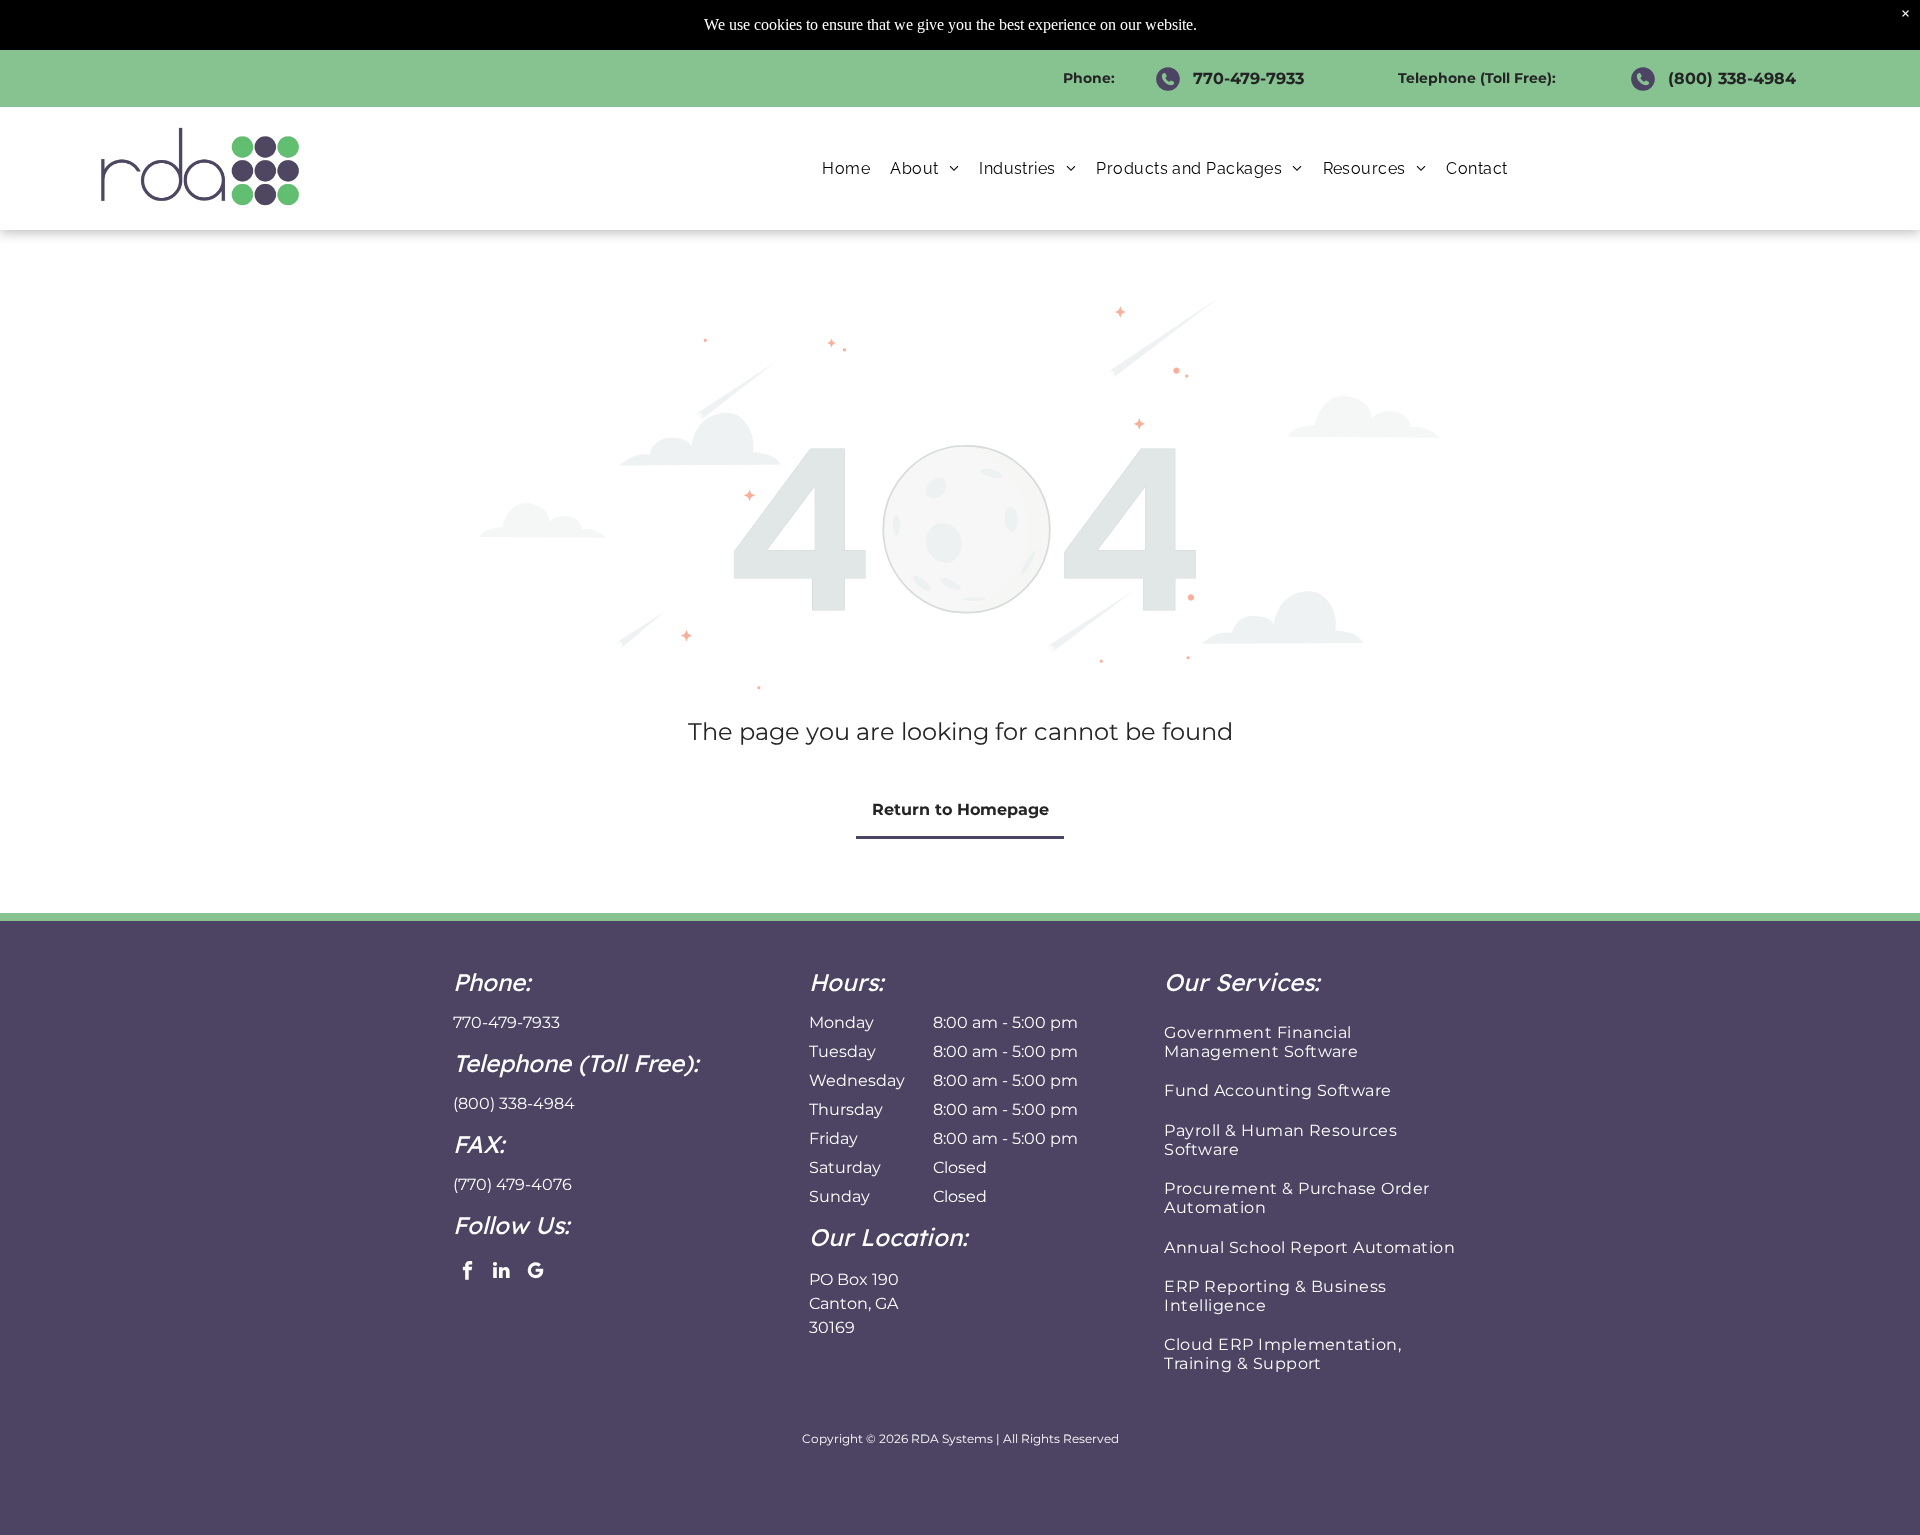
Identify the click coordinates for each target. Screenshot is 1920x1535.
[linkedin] (501, 1273)
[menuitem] (846, 168)
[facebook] (467, 1273)
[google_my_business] (535, 1273)
